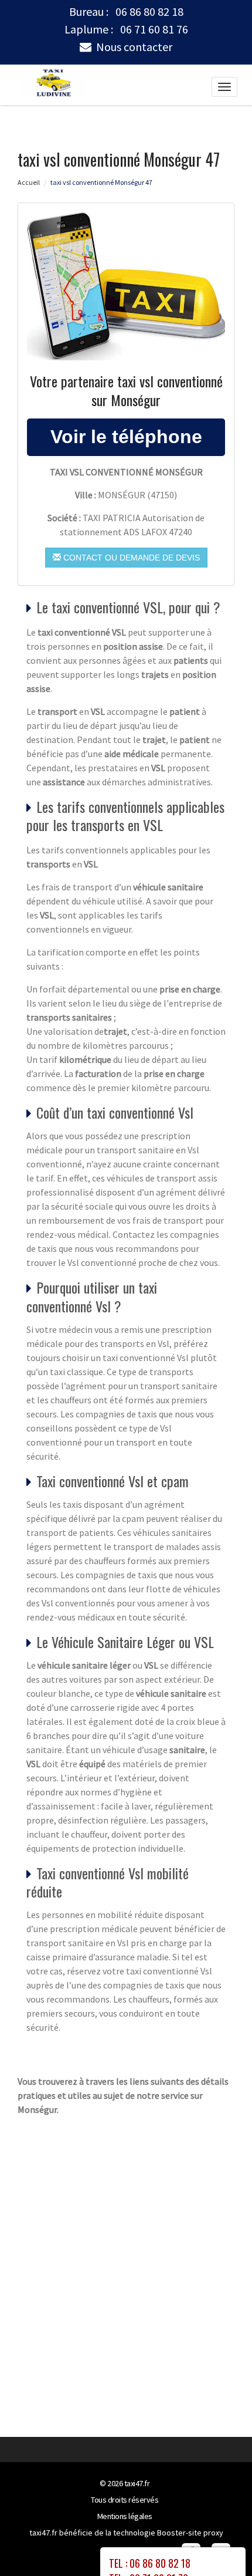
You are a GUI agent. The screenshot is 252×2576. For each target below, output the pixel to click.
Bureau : (126, 12)
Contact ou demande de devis (130, 558)
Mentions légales (125, 2516)
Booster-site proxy (190, 2533)
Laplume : (126, 29)
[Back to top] (220, 2544)
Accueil (29, 182)
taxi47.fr (137, 2483)
